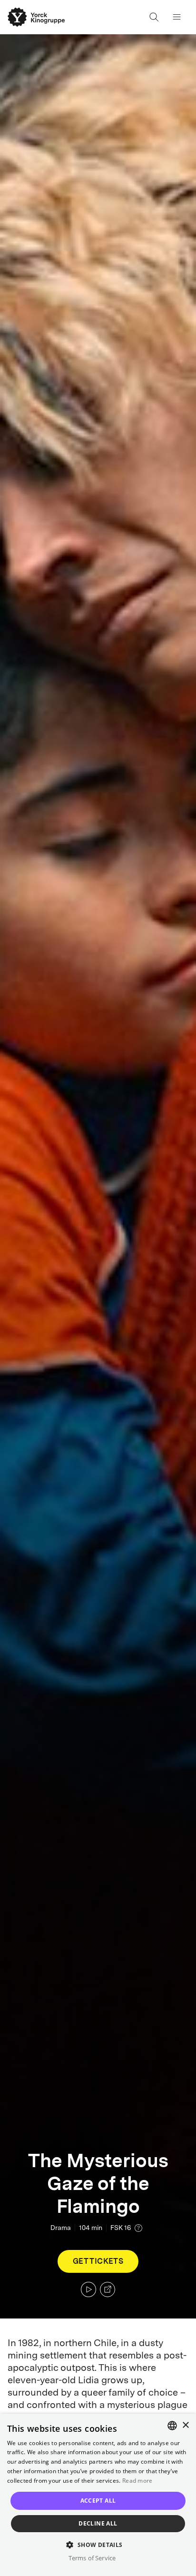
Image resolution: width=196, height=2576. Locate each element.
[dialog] (98, 2495)
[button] (98, 2544)
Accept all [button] (98, 2501)
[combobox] (172, 2426)
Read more (137, 2481)
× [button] (185, 2425)
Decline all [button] (98, 2523)
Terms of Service (92, 2558)
